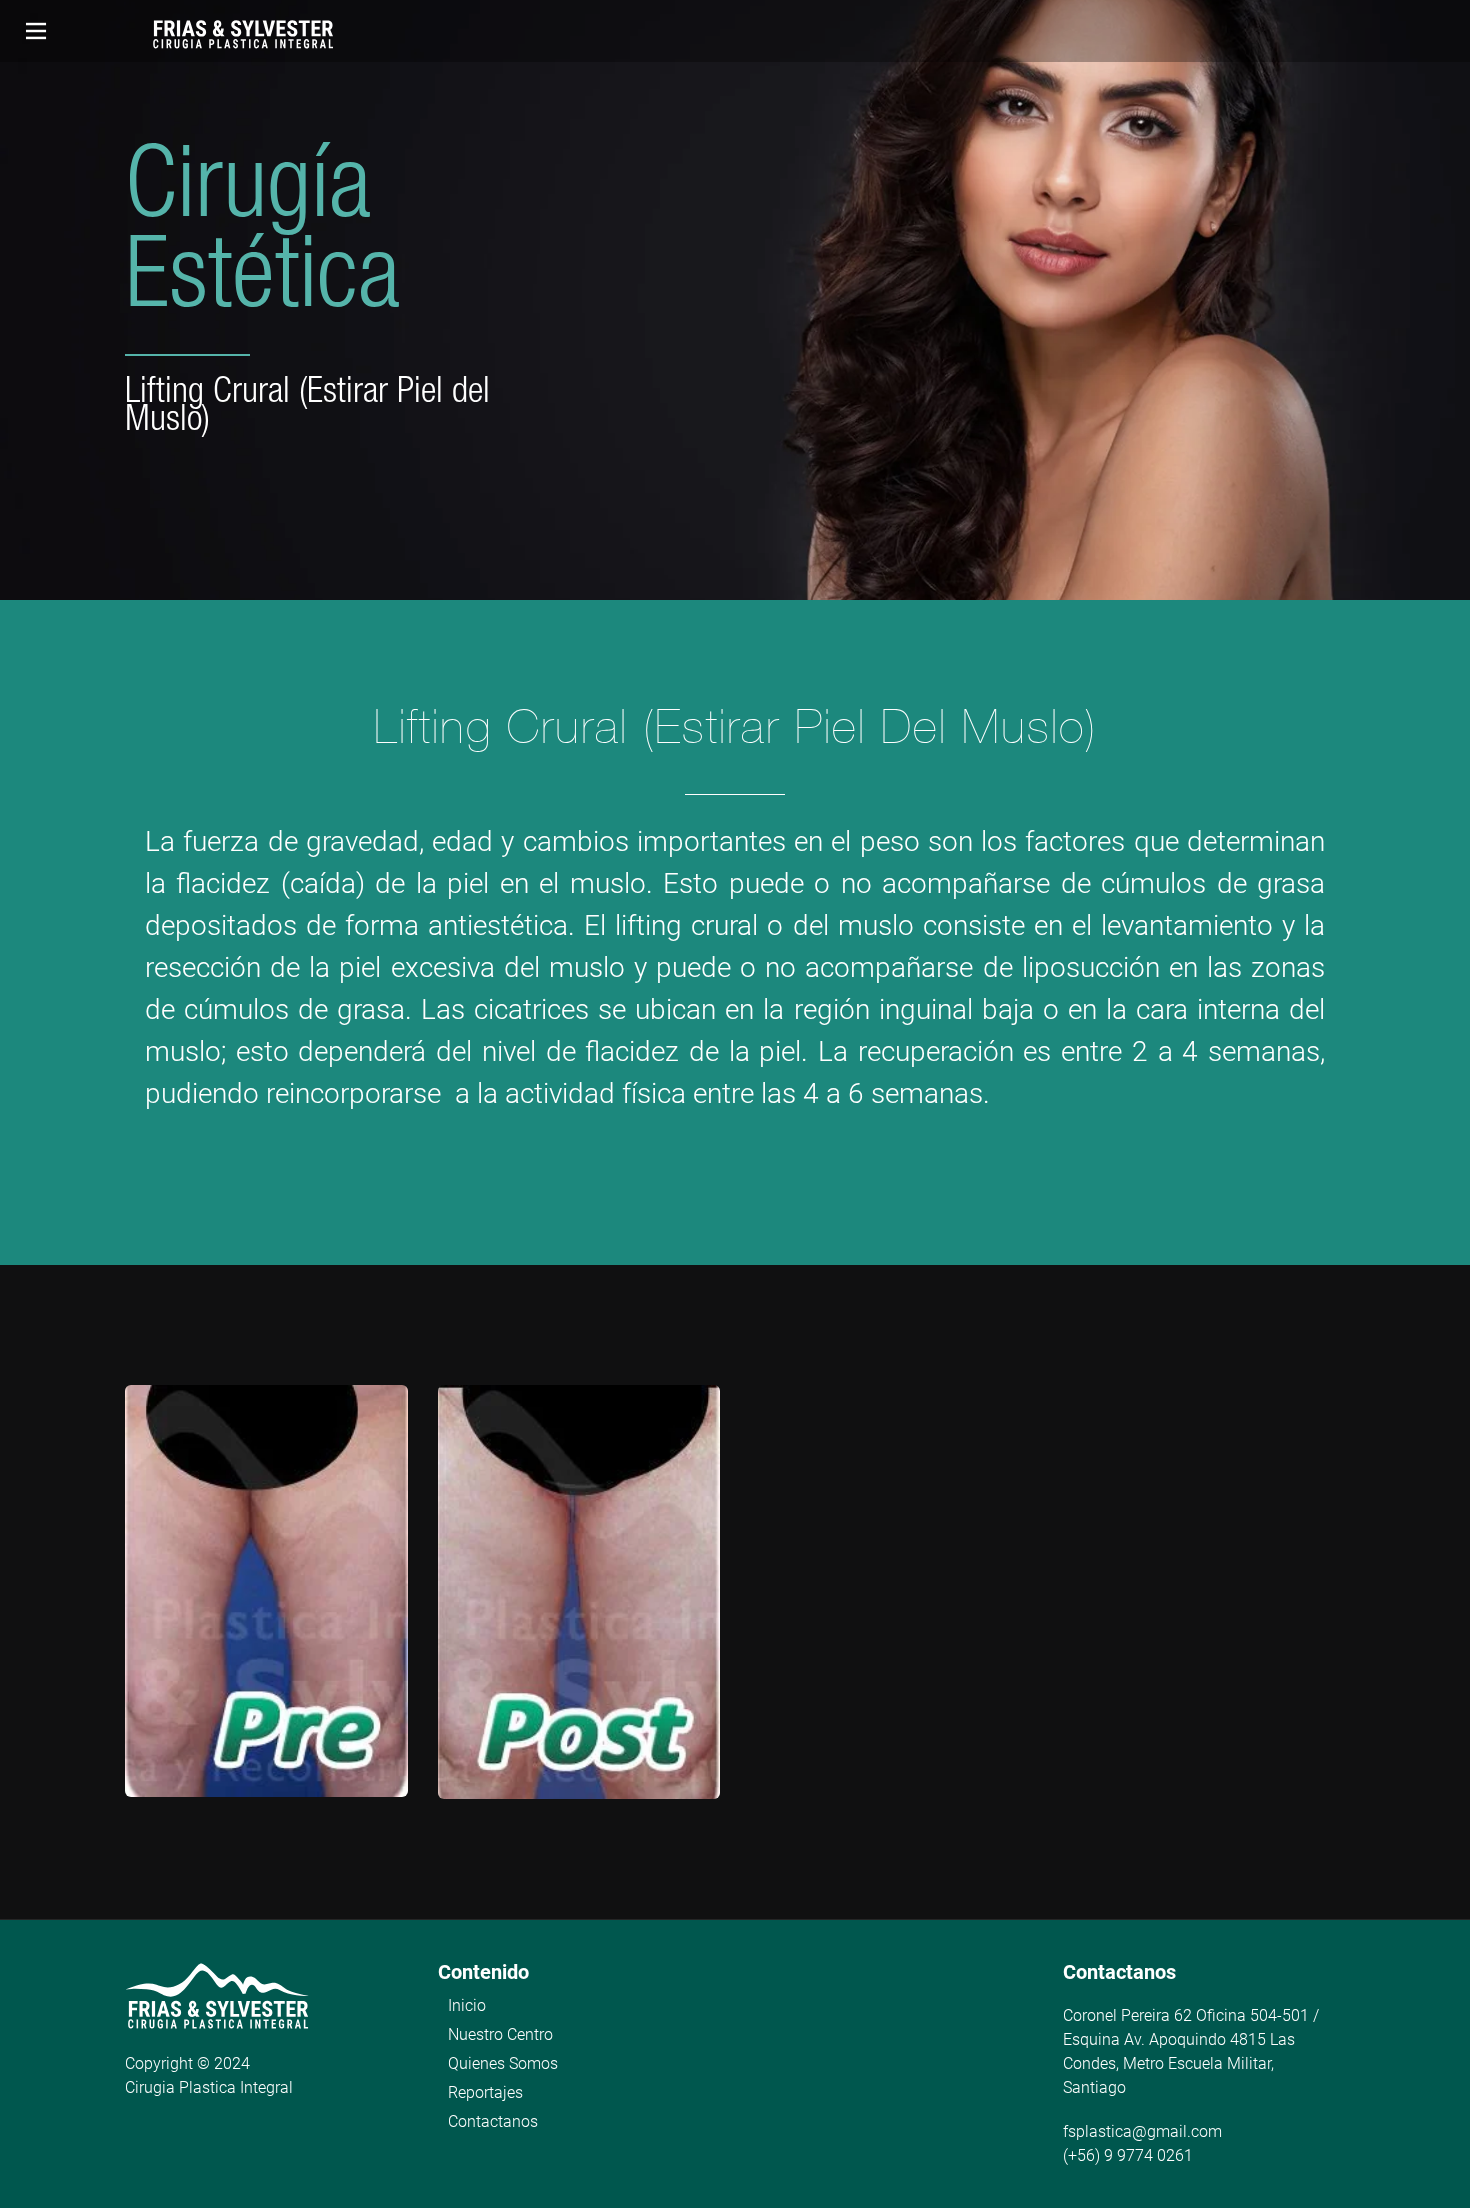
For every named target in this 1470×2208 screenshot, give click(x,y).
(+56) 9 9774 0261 (1128, 2155)
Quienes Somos (503, 2063)
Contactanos (493, 2121)
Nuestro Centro (500, 2034)
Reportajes (485, 2092)
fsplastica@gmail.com (1142, 2131)
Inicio (467, 2005)
